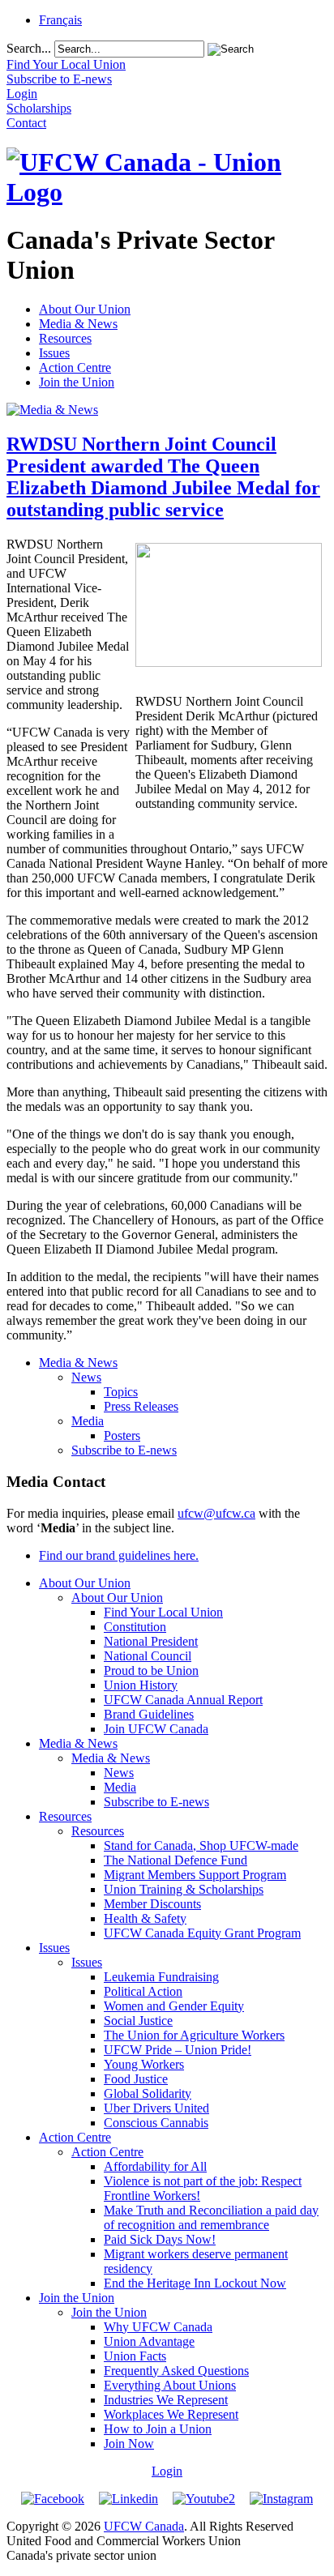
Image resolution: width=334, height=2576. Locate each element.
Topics (121, 1392)
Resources (65, 338)
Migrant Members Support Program (195, 1875)
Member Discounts (152, 1904)
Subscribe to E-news (124, 1450)
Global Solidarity (148, 2093)
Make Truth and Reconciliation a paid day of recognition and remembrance (211, 2217)
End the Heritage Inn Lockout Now (195, 2283)
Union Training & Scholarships (184, 1889)
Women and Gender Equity (174, 2006)
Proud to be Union (151, 1670)
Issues (54, 353)
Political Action (143, 1991)
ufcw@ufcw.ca (216, 1513)
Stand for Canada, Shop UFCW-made (201, 1845)
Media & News (78, 324)
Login (167, 2471)
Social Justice (138, 2021)
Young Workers (144, 2064)
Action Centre (75, 367)
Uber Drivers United (156, 2108)
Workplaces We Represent (171, 2414)
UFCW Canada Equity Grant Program (202, 1933)
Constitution (135, 1627)
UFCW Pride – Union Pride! (178, 2050)
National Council (148, 1656)
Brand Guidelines (149, 1714)
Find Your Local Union (163, 1612)
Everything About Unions (170, 2385)
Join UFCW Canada (156, 1729)
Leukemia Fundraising (161, 1977)
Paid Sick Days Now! (160, 2239)
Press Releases (141, 1406)
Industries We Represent (166, 2400)
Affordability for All (155, 2166)
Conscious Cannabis (156, 2123)
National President (151, 1641)
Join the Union (77, 382)
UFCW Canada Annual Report (183, 1700)
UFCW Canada (144, 2526)
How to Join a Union (158, 2429)
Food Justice (136, 2079)
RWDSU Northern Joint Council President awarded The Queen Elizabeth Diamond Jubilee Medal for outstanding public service (163, 477)
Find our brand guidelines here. (119, 1555)
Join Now (129, 2444)
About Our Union (85, 309)
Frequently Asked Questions (176, 2371)
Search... (29, 48)
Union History (141, 1685)
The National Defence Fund (176, 1860)
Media (88, 1421)
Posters (122, 1435)
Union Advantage (149, 2341)
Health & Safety (145, 1918)
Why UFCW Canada (158, 2327)
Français (60, 20)
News (86, 1377)
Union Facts (135, 2356)
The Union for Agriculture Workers (194, 2035)
